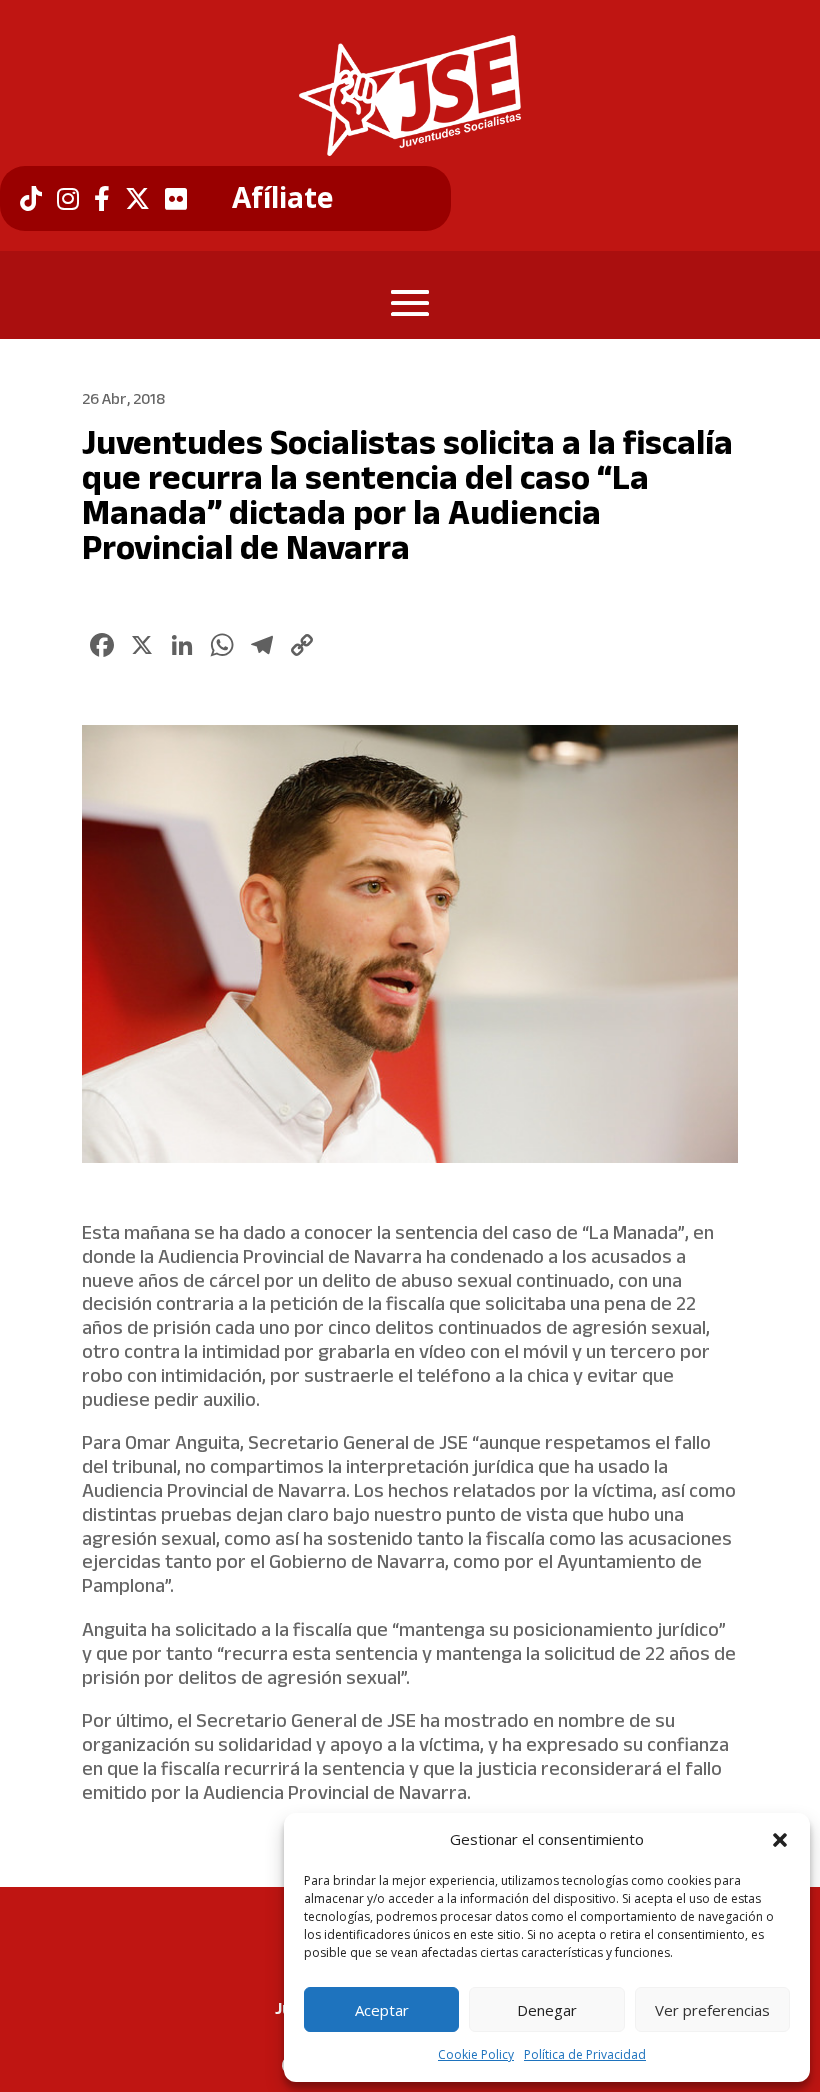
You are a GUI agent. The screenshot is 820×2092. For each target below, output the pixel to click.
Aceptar (382, 2010)
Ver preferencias (712, 2010)
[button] (780, 1840)
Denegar (547, 2010)
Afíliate (282, 198)
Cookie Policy (476, 2054)
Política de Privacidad (585, 2054)
